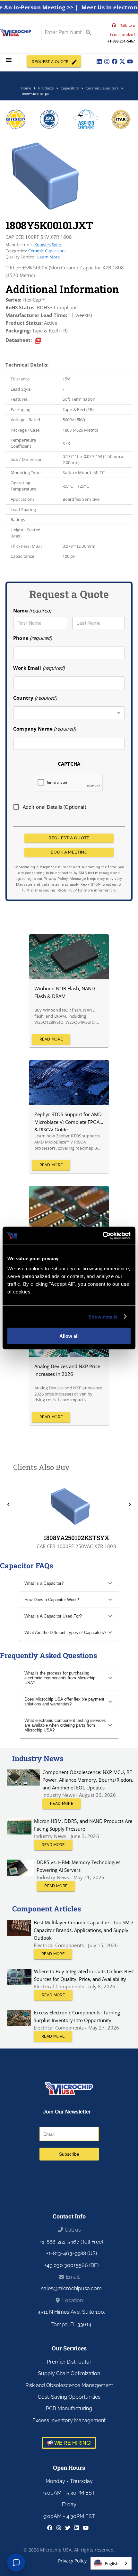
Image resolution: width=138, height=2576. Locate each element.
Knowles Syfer (48, 245)
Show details (103, 1316)
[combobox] (69, 713)
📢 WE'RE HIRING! (69, 2443)
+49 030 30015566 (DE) (71, 2265)
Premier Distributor (69, 2362)
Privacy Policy (72, 2561)
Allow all (69, 1336)
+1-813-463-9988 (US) (72, 2253)
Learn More (48, 257)
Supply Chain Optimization (69, 2373)
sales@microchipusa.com (71, 2288)
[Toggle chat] (16, 2562)
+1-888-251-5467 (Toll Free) (71, 2242)
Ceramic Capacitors (47, 251)
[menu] (9, 60)
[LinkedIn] (99, 61)
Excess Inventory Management (69, 2420)
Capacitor (91, 267)
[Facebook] (115, 61)
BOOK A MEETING (69, 852)
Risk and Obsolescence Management (69, 2385)
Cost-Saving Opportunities (69, 2397)
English (112, 2563)
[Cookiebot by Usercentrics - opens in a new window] (103, 1236)
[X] (122, 61)
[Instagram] (107, 61)
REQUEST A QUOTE (50, 62)
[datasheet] (38, 341)
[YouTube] (130, 61)
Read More (51, 1039)
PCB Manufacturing (69, 2408)
